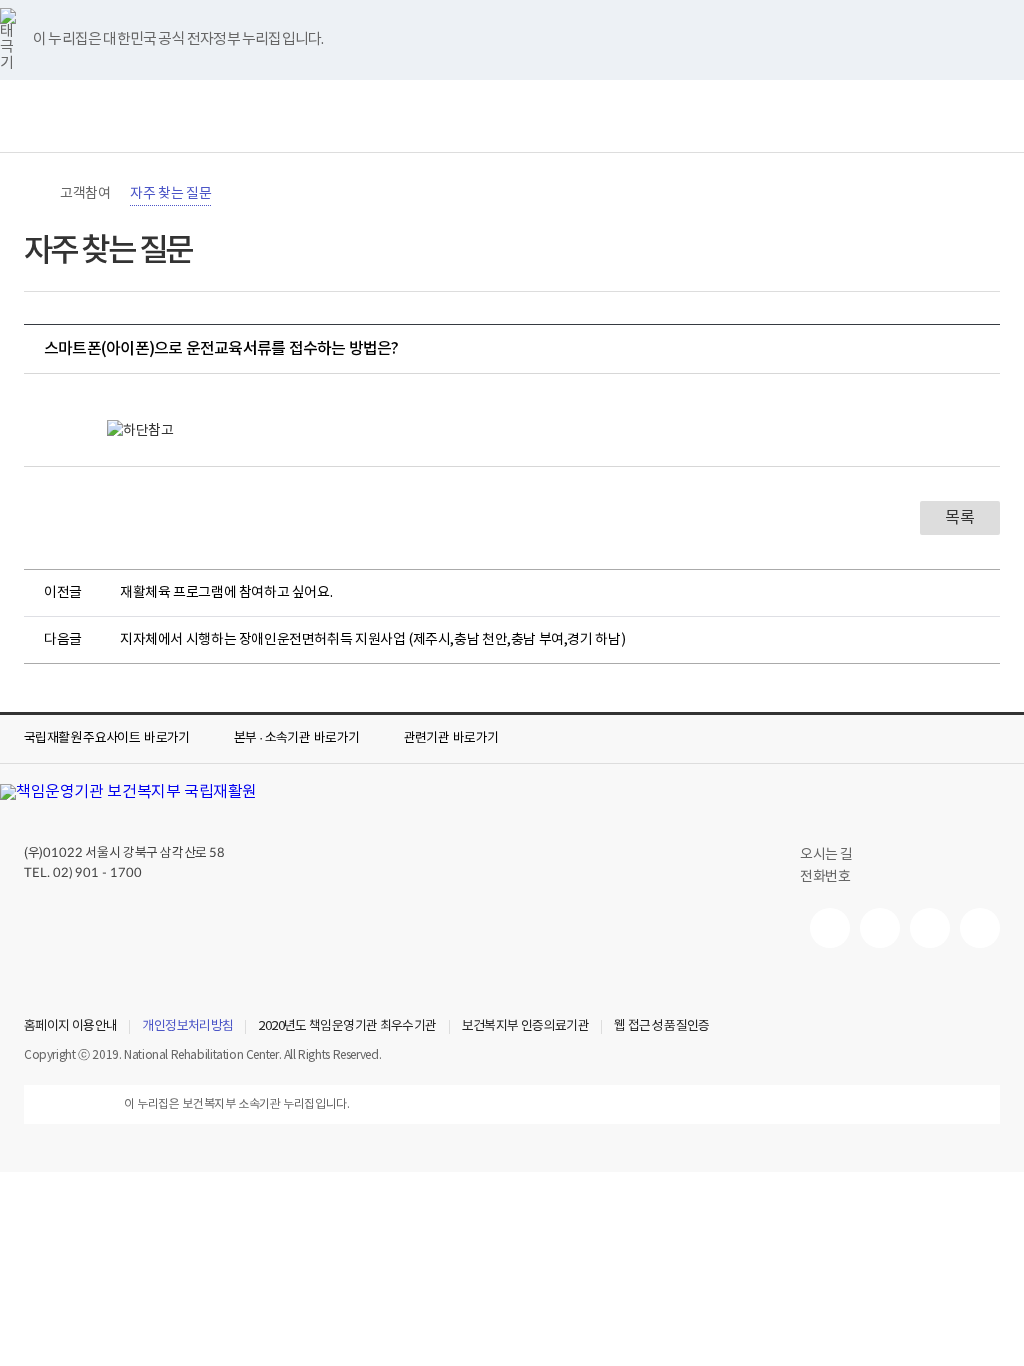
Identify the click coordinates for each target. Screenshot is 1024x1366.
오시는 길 (826, 855)
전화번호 (825, 877)
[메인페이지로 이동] (512, 116)
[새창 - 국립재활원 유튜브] (830, 928)
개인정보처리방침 (187, 1027)
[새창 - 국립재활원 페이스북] (980, 928)
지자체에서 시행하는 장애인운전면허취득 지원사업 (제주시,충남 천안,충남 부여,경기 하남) (372, 640)
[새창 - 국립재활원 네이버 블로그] (880, 928)
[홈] (34, 194)
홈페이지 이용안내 (70, 1027)
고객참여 (85, 194)
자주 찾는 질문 (170, 194)
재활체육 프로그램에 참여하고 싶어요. (226, 593)
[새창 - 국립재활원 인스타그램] (930, 928)
